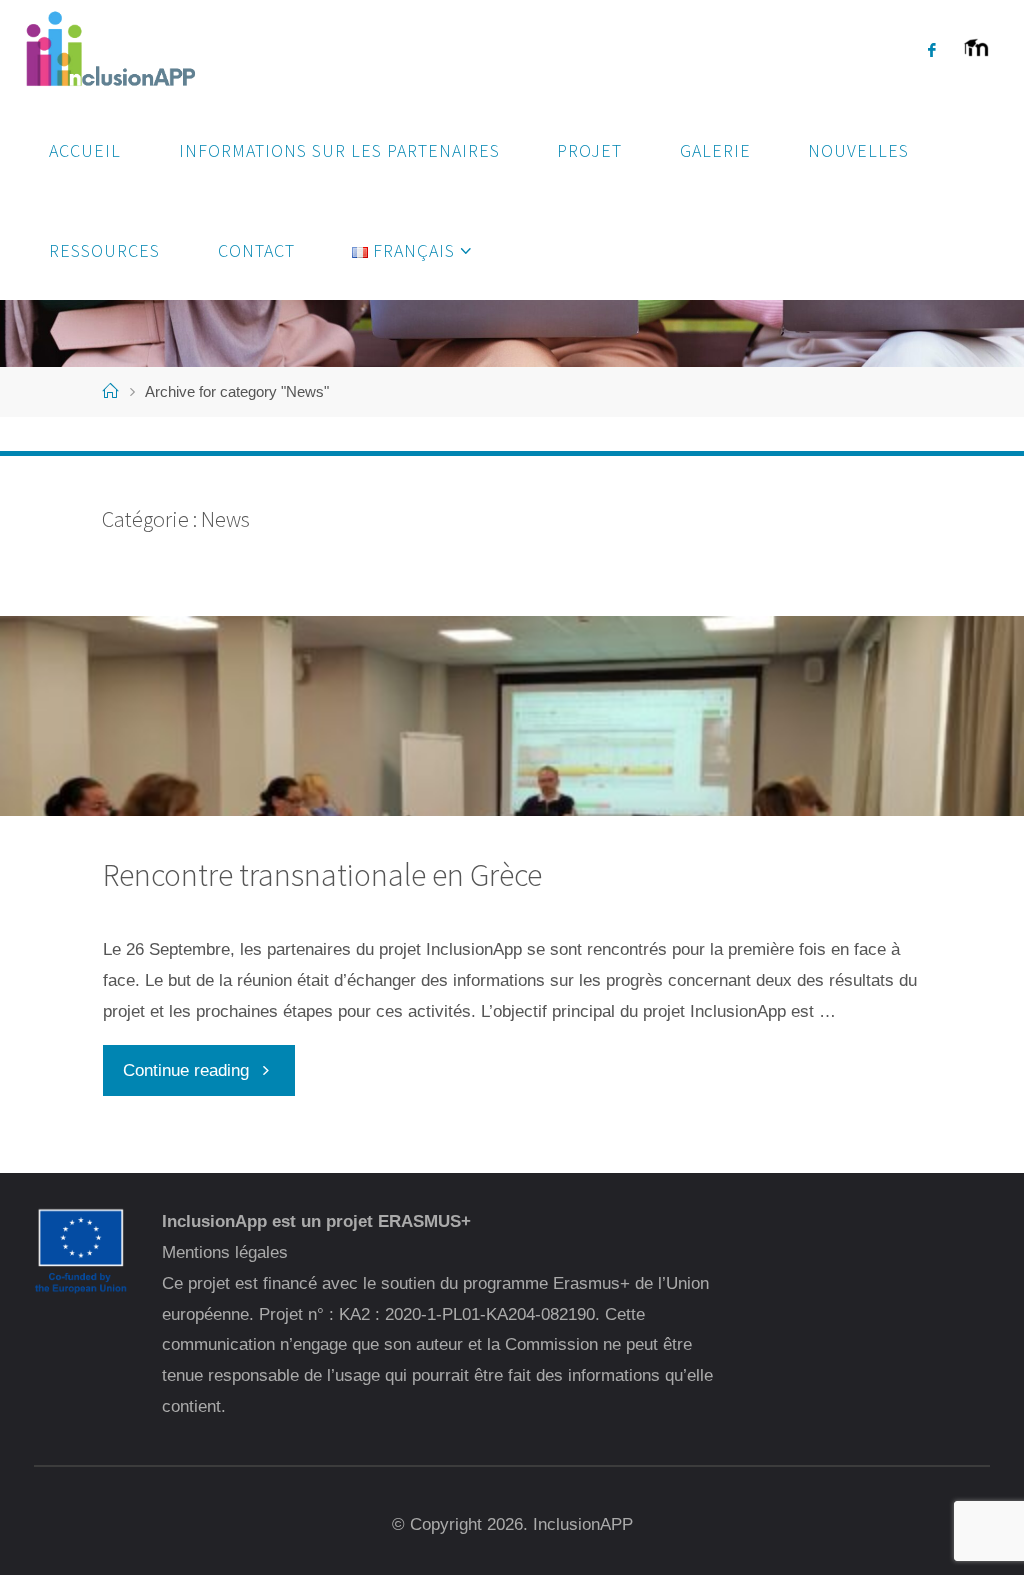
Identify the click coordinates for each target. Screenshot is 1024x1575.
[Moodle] (976, 59)
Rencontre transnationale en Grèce (322, 874)
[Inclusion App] (109, 49)
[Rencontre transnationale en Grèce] (512, 816)
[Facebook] (932, 50)
